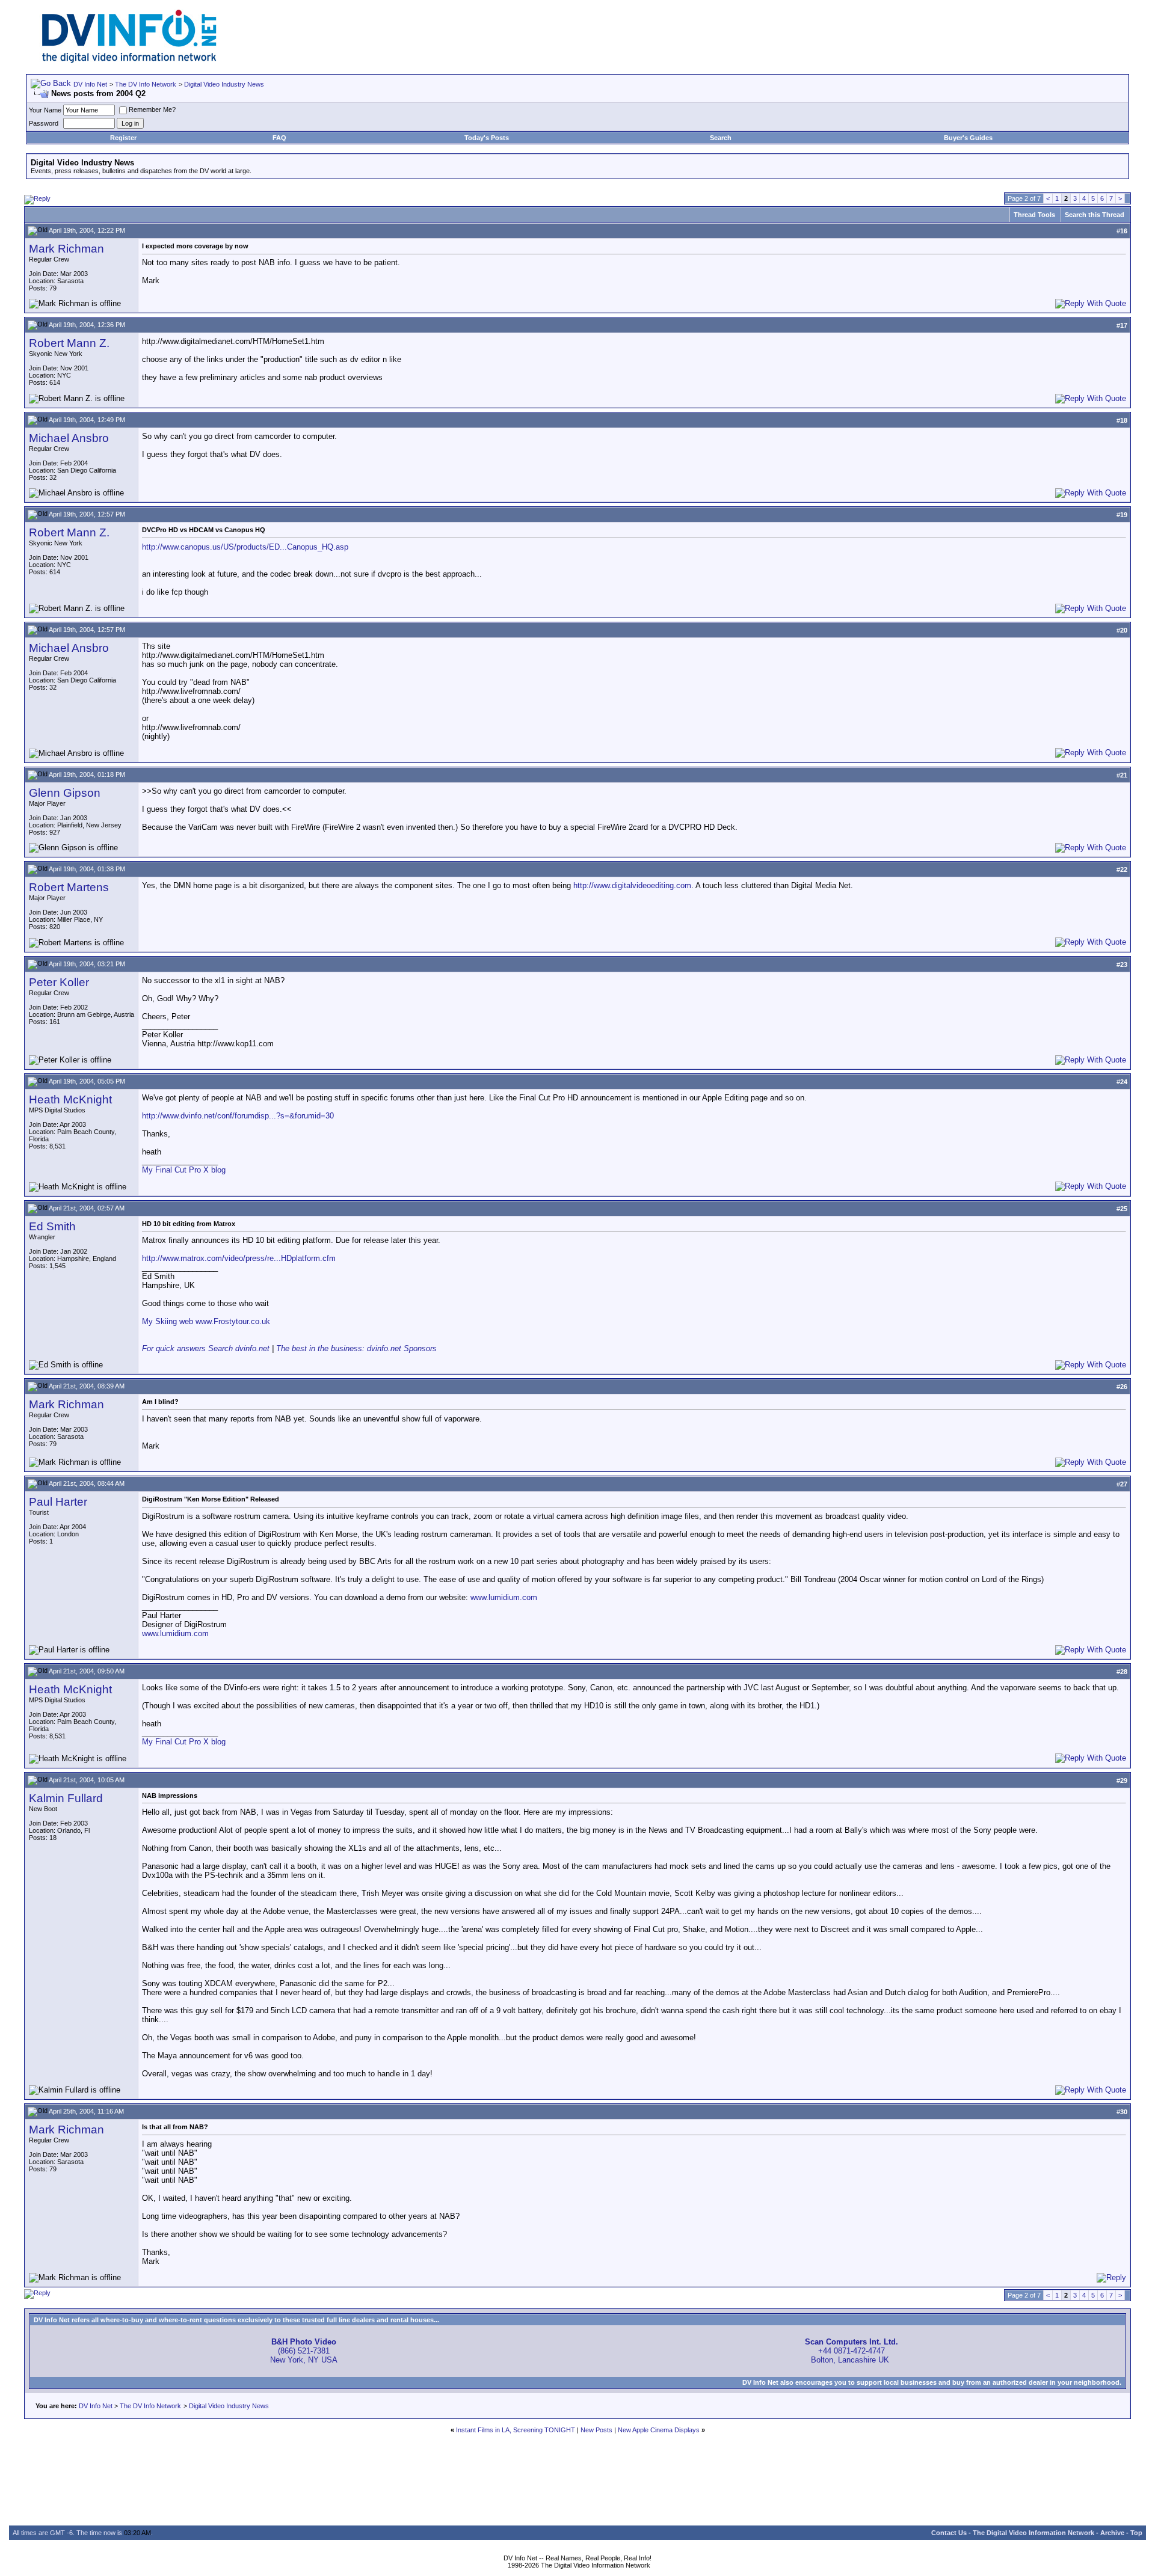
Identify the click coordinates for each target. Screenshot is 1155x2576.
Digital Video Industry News (224, 84)
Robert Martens (69, 887)
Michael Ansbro (69, 438)
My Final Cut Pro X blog (184, 1170)
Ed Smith (52, 1226)
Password (44, 123)
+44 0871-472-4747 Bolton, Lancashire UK (852, 2351)
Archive (1112, 2533)
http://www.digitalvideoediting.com (632, 885)
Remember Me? (152, 109)
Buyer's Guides (968, 138)
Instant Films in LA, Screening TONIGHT (516, 2430)
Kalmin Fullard (66, 1798)
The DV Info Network (146, 84)
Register (123, 138)
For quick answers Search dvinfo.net (206, 1348)
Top (1136, 2533)
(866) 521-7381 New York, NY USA (304, 2351)
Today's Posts (487, 138)
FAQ (279, 138)
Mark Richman (66, 249)
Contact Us (949, 2533)
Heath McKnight (70, 1099)
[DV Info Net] (129, 60)
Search (721, 138)
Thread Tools (1034, 215)
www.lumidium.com (504, 1597)
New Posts (596, 2430)
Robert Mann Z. (69, 343)
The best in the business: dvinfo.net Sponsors (356, 1348)
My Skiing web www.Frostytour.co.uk (206, 1321)
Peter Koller (59, 982)
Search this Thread (1095, 215)
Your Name (45, 110)
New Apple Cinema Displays (659, 2430)
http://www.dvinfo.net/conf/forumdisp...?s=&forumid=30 (238, 1116)
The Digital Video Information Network (1033, 2533)
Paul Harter (58, 1502)
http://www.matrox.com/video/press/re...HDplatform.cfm (239, 1258)
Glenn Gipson (65, 793)
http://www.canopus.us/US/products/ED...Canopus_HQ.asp (245, 547)
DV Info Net (90, 84)
